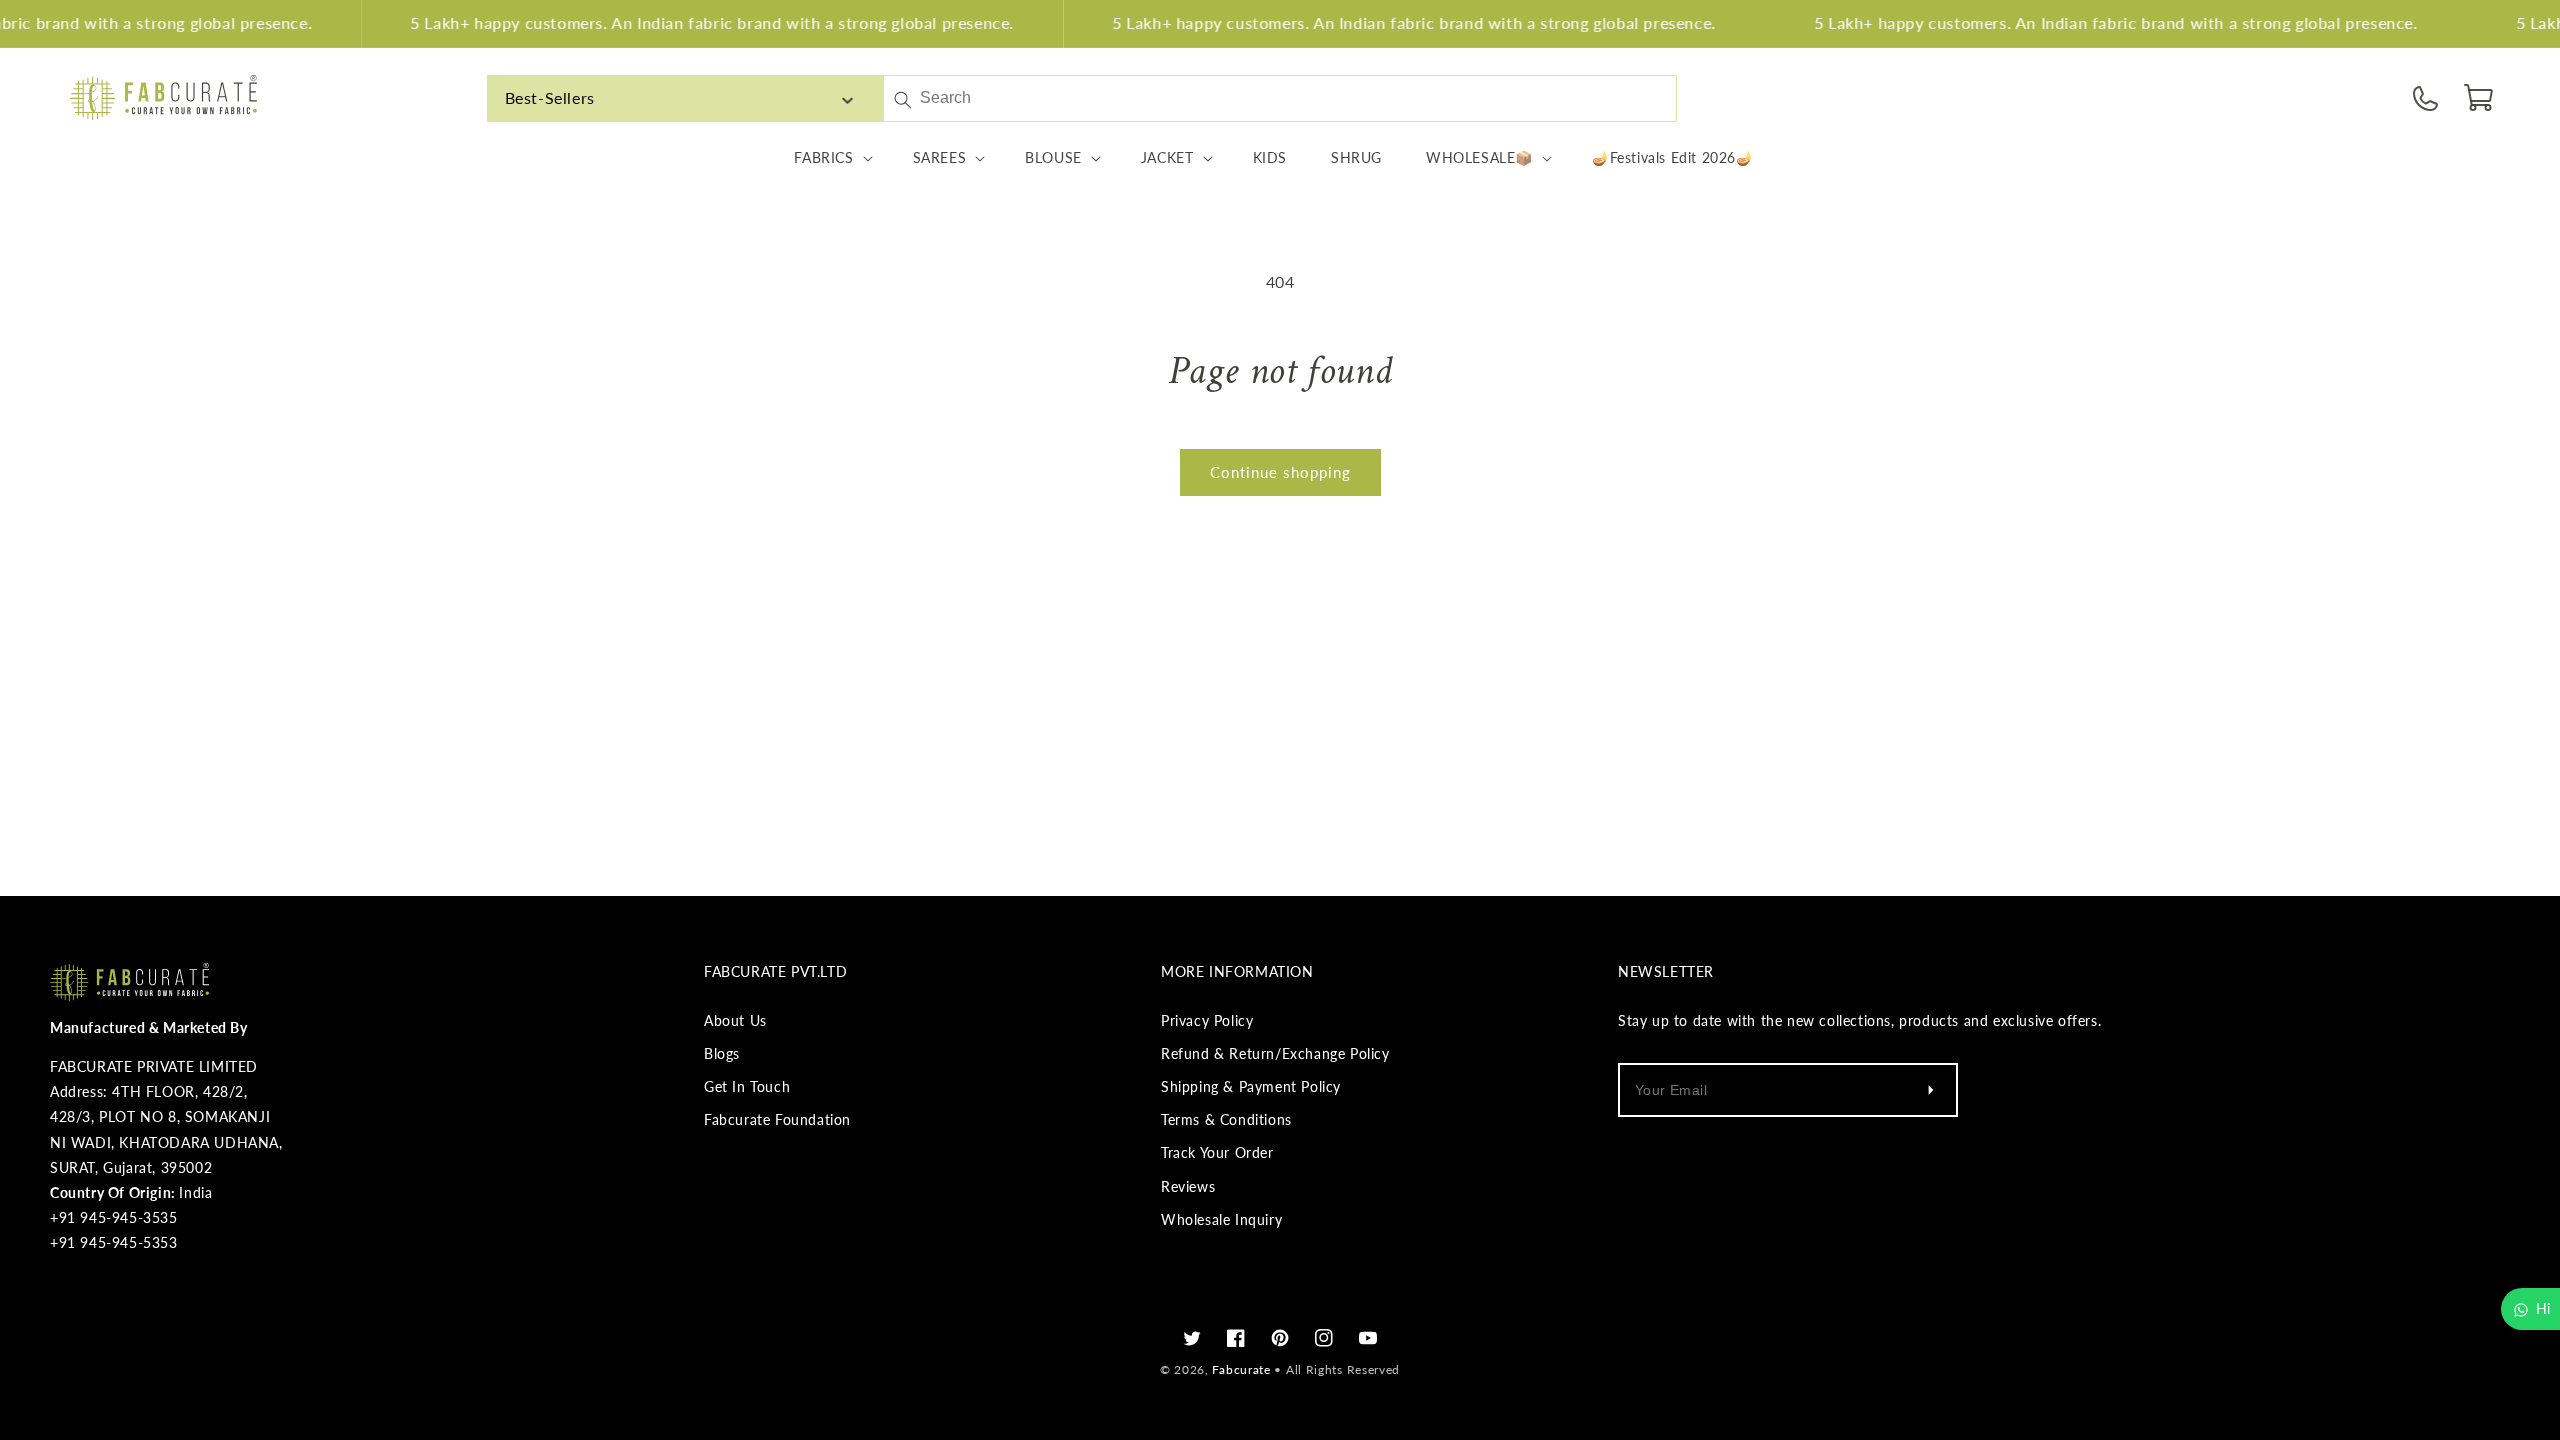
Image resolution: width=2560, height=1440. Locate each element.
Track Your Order (1217, 1152)
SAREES (940, 157)
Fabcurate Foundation (777, 1119)
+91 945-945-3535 (114, 1217)
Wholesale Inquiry (1221, 1219)
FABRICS (823, 157)
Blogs (722, 1053)
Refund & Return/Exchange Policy (1275, 1053)
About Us (735, 1020)
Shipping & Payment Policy (1251, 1086)
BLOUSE (1053, 157)
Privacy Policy (1207, 1020)
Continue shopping (1280, 472)
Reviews (1188, 1186)
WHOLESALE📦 (1479, 157)
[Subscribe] (1930, 1090)
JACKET (1167, 157)
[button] (2480, 98)
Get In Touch (747, 1086)
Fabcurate (1241, 1369)
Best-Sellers (550, 97)
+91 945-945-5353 (114, 1242)
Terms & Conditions (1226, 1119)
